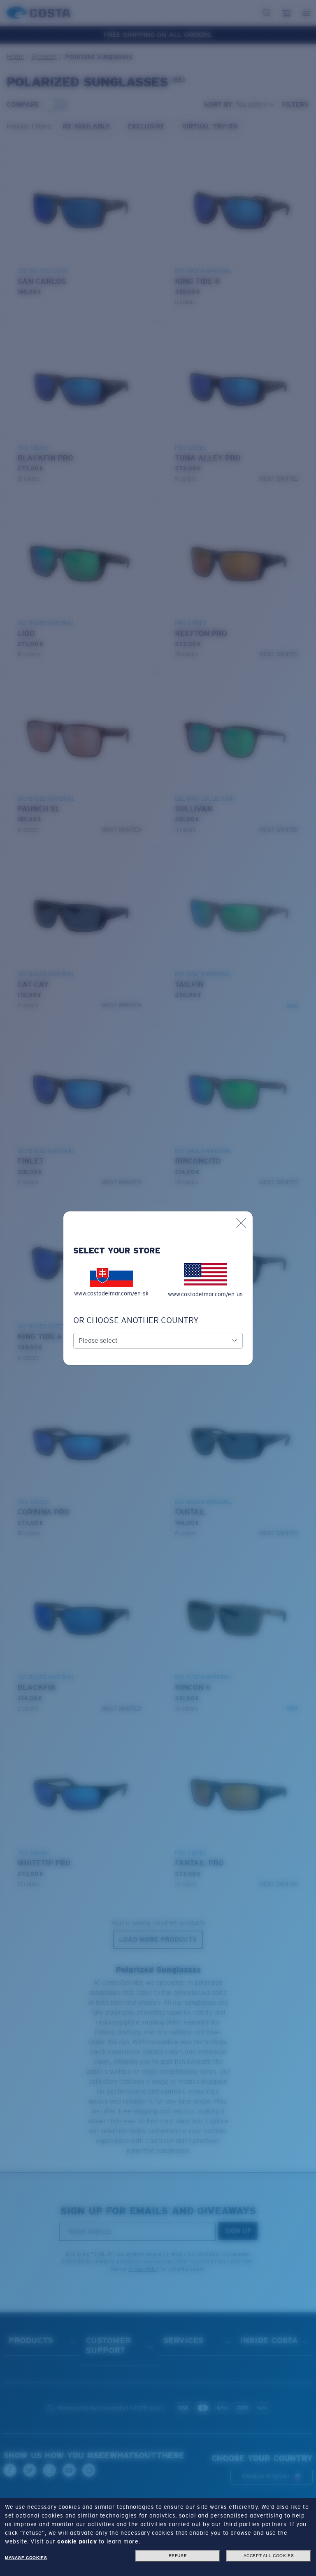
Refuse (178, 2556)
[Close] (241, 1223)
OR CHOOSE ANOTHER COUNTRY (136, 1320)
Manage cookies (26, 2558)
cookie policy (77, 2541)
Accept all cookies (269, 2556)
